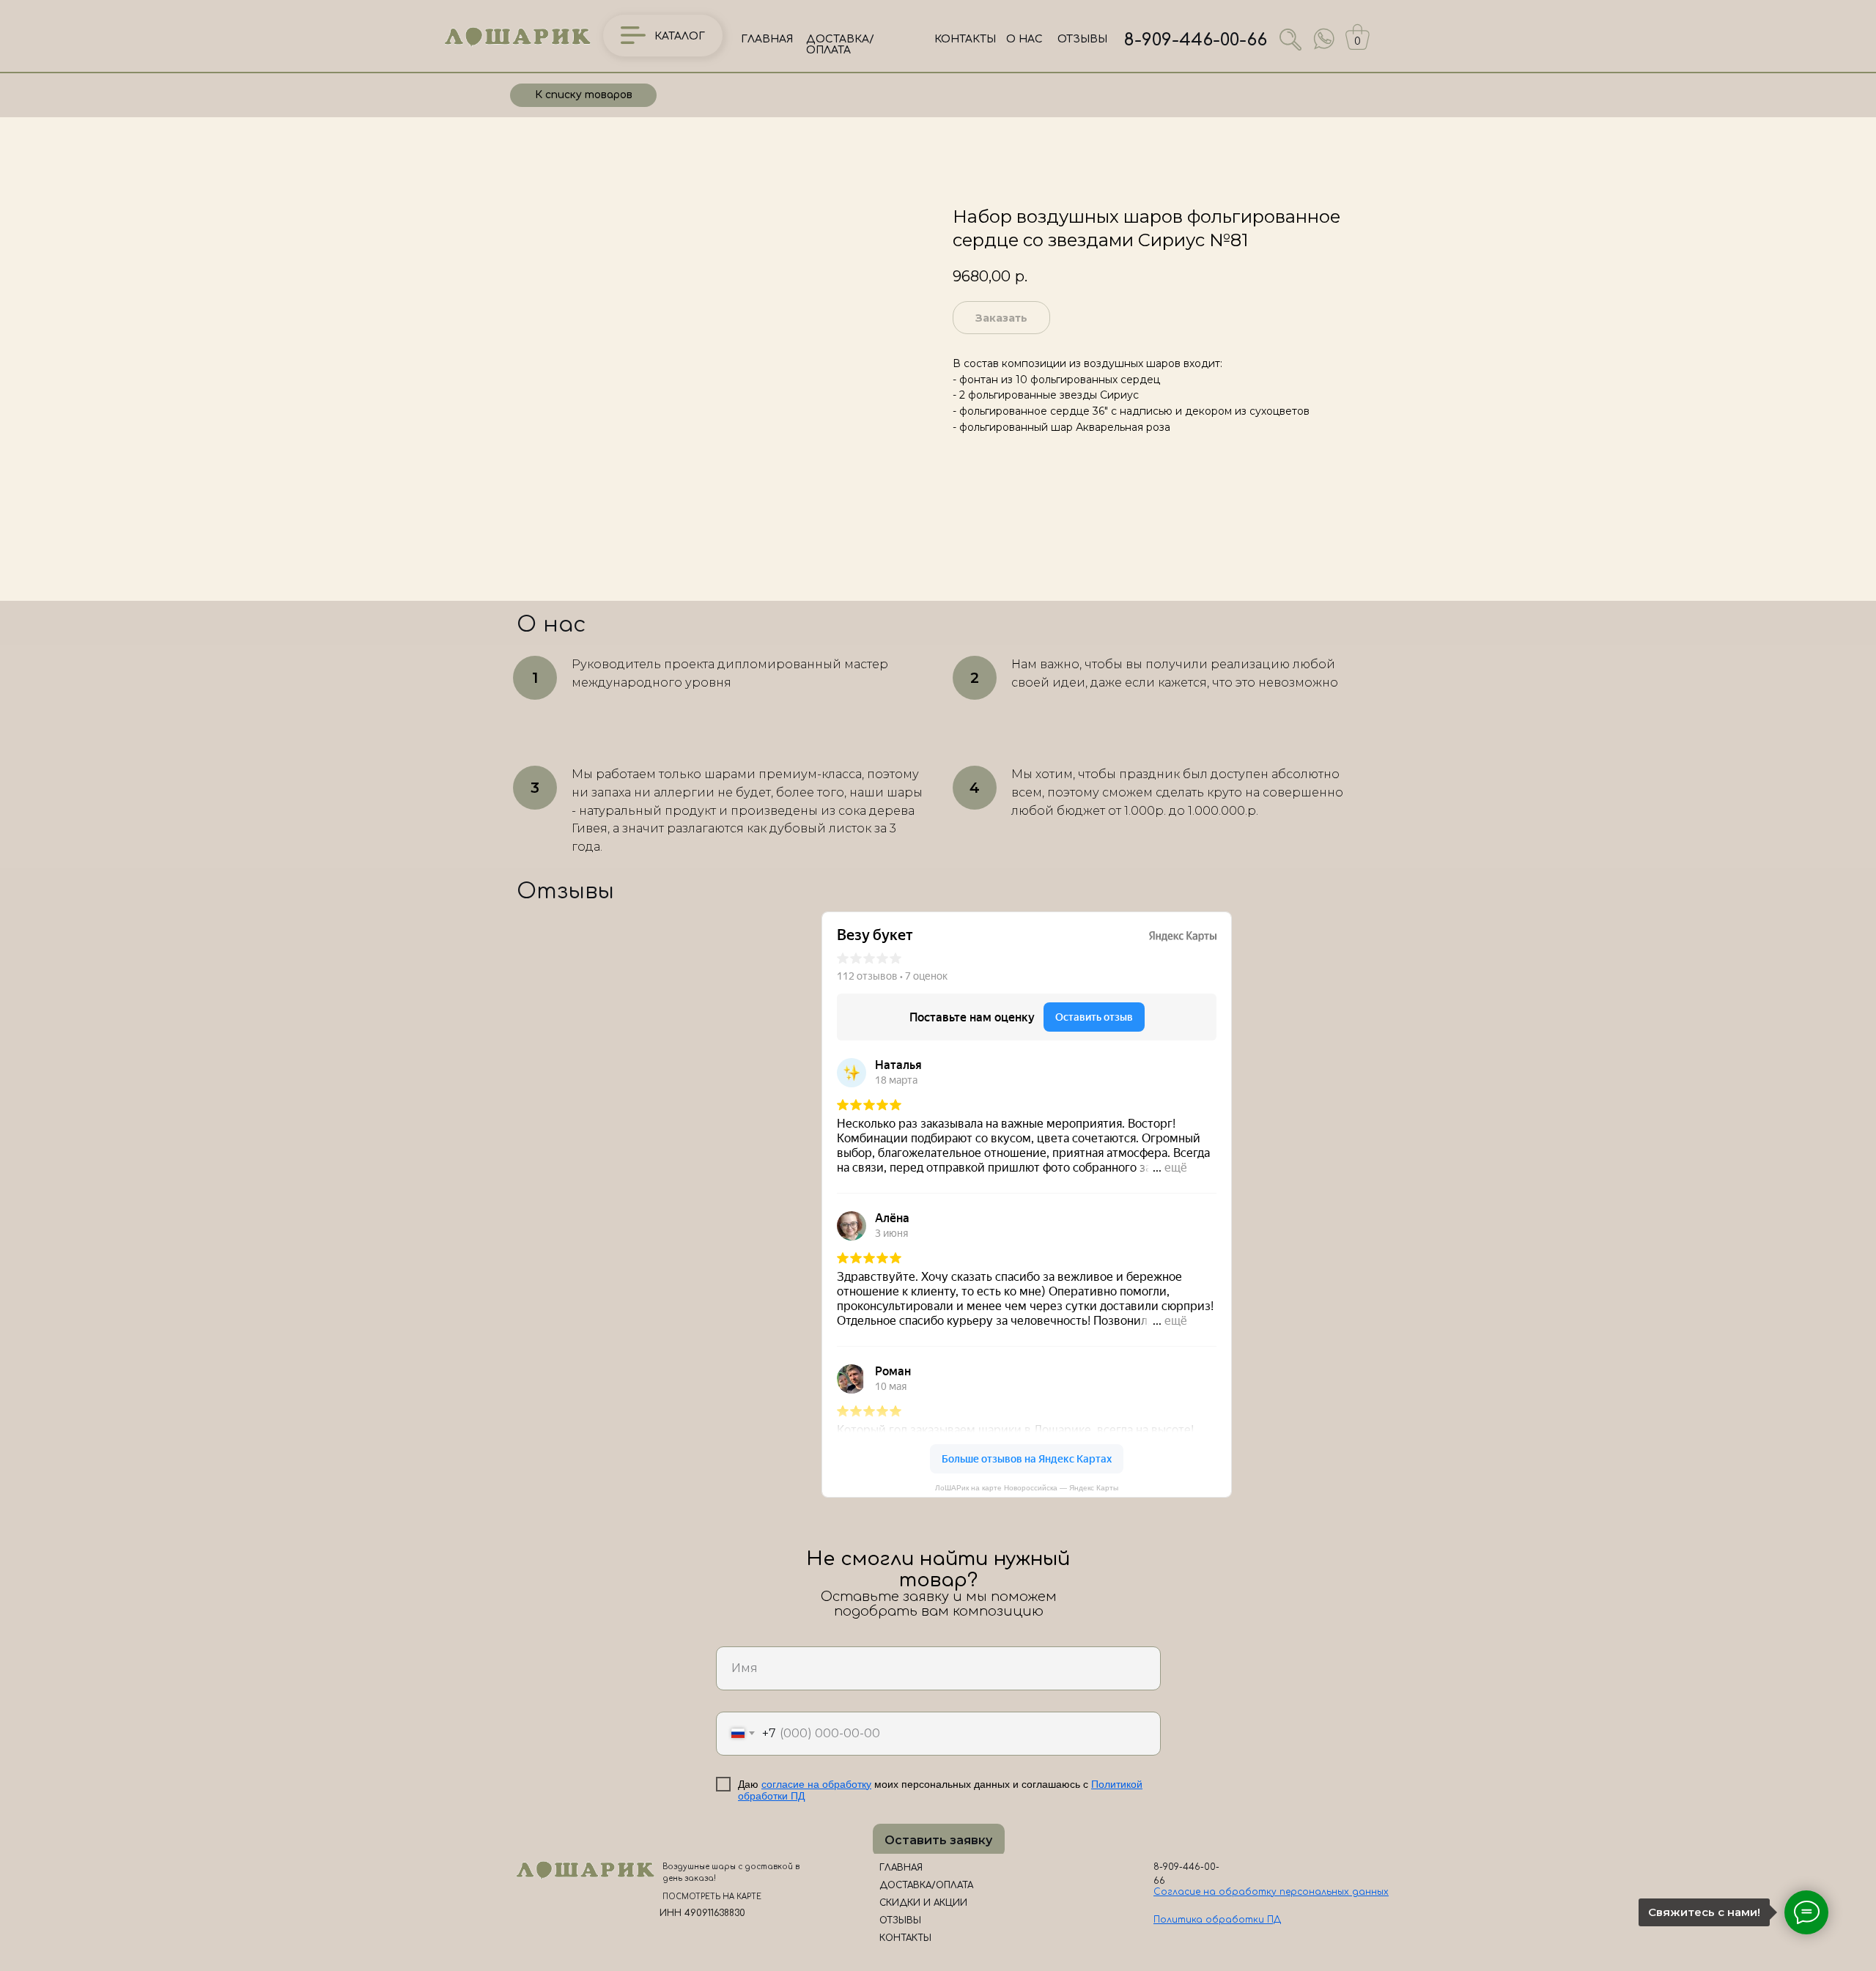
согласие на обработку (816, 1784)
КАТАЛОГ (680, 36)
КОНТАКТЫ (965, 39)
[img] (1324, 39)
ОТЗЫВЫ (1082, 39)
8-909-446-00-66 (1196, 40)
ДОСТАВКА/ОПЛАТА (840, 45)
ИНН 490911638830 (702, 1913)
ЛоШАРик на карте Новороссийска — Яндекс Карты (1027, 1488)
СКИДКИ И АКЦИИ (923, 1903)
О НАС (1024, 39)
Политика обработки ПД (1217, 1920)
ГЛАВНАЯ (767, 39)
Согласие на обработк (1212, 1892)
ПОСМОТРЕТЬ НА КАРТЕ (712, 1897)
